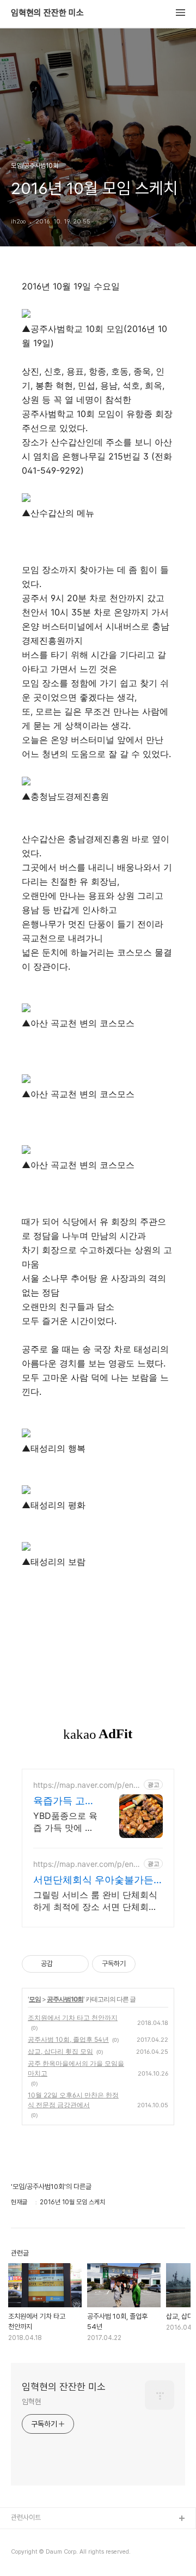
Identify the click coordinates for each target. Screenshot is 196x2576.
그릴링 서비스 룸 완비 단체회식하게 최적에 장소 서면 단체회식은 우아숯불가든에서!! (95, 1901)
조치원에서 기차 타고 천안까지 (73, 2018)
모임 (35, 1999)
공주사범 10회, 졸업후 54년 (68, 2039)
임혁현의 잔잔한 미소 (47, 13)
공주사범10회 (65, 1999)
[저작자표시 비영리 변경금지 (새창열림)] (150, 1964)
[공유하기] (63, 1964)
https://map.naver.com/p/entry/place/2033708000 (86, 1785)
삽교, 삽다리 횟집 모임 (60, 2051)
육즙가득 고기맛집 (64, 1801)
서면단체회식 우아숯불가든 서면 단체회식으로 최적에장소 (95, 1880)
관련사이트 (26, 2517)
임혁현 (32, 2402)
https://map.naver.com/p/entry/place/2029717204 (86, 1864)
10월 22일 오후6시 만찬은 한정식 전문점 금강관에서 (73, 2100)
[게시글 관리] (76, 1964)
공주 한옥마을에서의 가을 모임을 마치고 (76, 2068)
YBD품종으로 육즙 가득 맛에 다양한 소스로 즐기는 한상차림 (65, 1822)
